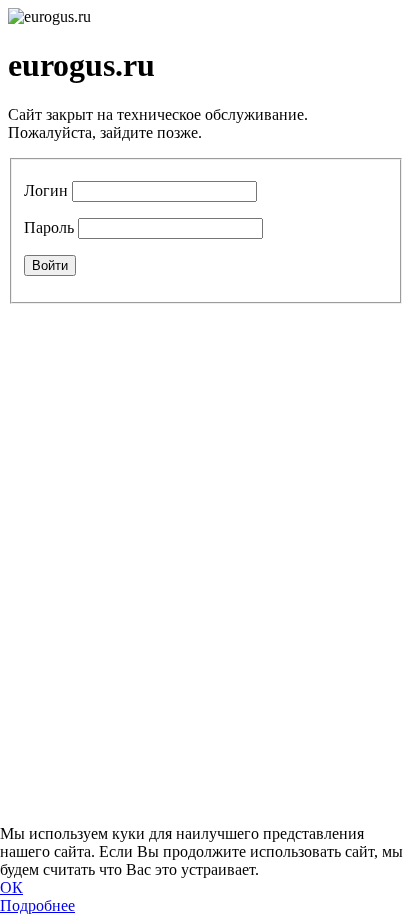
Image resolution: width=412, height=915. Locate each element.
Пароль (49, 227)
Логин (46, 190)
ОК (11, 887)
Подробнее (37, 905)
